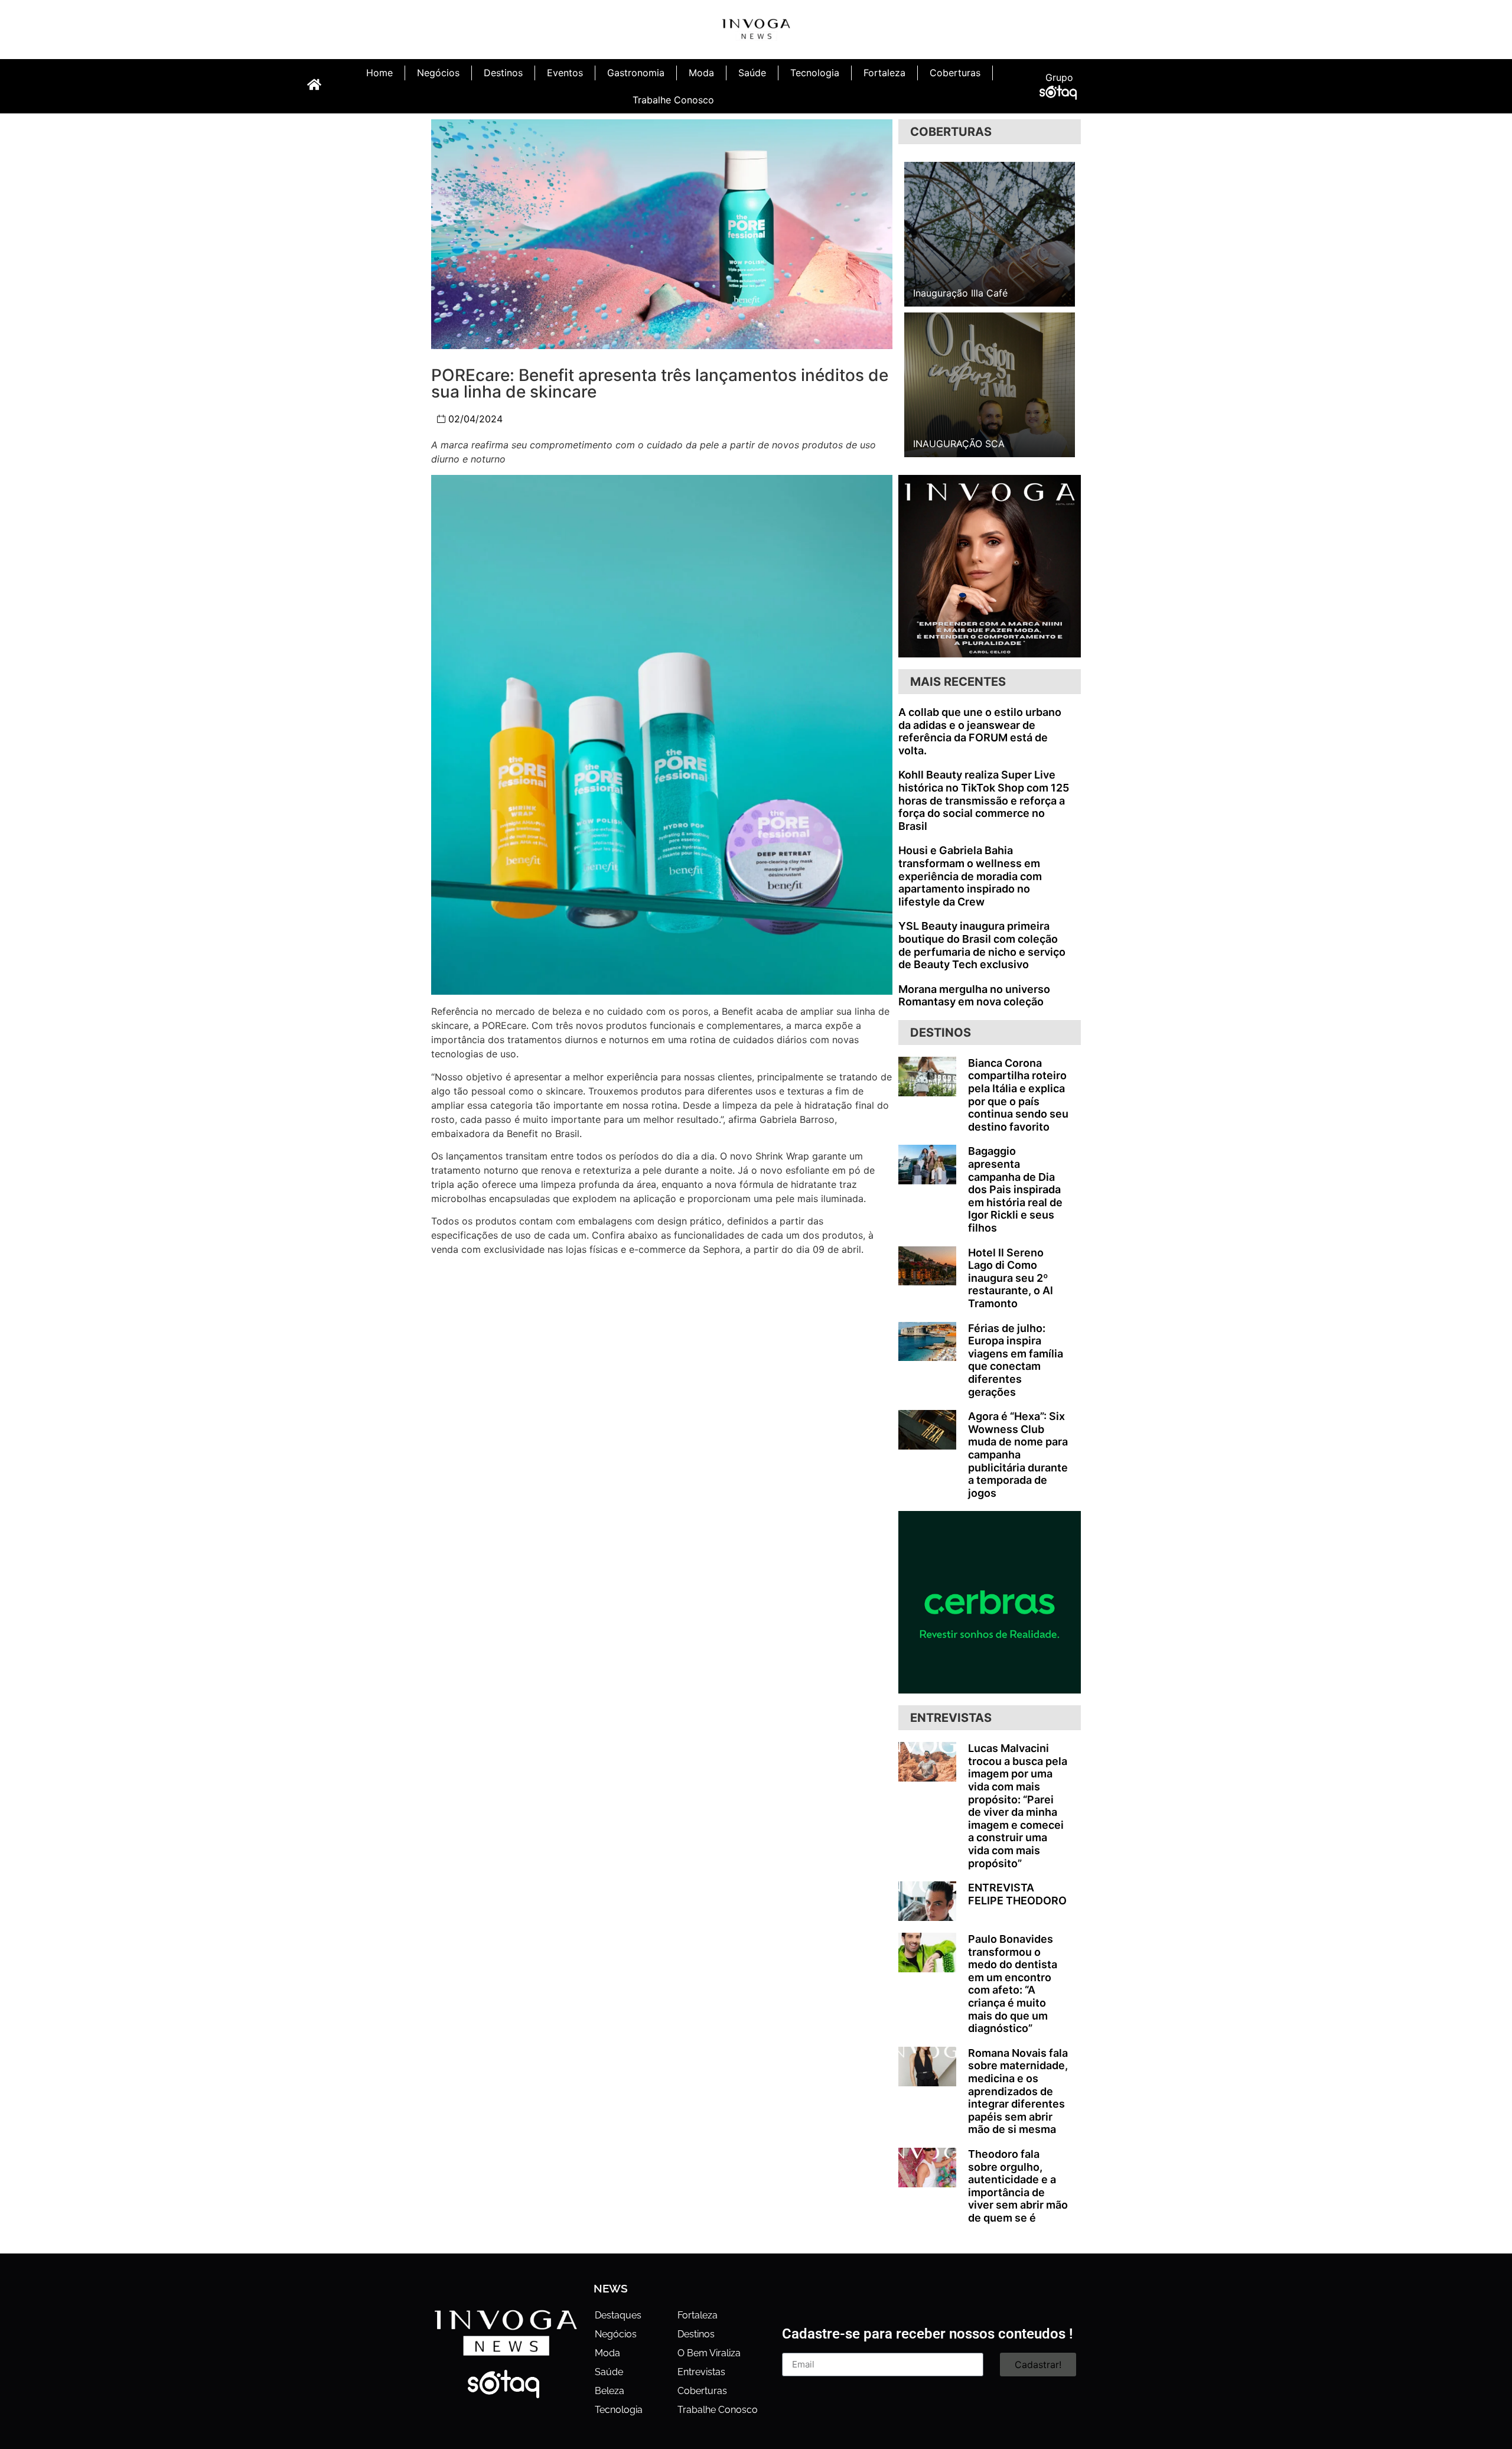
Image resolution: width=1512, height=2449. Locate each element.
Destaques (618, 2315)
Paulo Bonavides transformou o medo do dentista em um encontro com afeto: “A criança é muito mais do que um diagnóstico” (1013, 1984)
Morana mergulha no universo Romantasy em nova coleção (974, 996)
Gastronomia (636, 73)
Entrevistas (701, 2372)
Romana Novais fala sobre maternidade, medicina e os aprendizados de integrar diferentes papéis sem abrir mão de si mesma (1018, 2091)
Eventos (565, 73)
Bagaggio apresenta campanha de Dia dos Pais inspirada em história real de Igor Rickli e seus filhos (1015, 1189)
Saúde (752, 73)
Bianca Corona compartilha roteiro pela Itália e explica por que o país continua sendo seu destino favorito (1018, 1095)
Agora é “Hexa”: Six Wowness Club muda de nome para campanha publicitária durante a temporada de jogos (1018, 1455)
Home (379, 73)
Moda (701, 73)
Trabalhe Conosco (673, 100)
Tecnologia (815, 73)
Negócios (438, 73)
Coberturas (955, 73)
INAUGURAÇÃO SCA (959, 444)
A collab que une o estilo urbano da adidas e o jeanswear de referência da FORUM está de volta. (980, 731)
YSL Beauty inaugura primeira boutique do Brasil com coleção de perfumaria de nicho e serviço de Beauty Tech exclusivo (982, 945)
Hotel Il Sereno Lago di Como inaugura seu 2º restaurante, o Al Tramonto (1011, 1278)
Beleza (610, 2391)
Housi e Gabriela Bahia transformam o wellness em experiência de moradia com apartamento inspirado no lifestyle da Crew (970, 876)
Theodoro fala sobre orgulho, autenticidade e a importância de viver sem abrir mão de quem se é (1018, 2186)
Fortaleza (884, 73)
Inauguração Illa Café (960, 293)
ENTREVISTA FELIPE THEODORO (1017, 1894)
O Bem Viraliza (709, 2353)
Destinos (503, 73)
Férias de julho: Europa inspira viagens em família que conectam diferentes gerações (1016, 1360)
